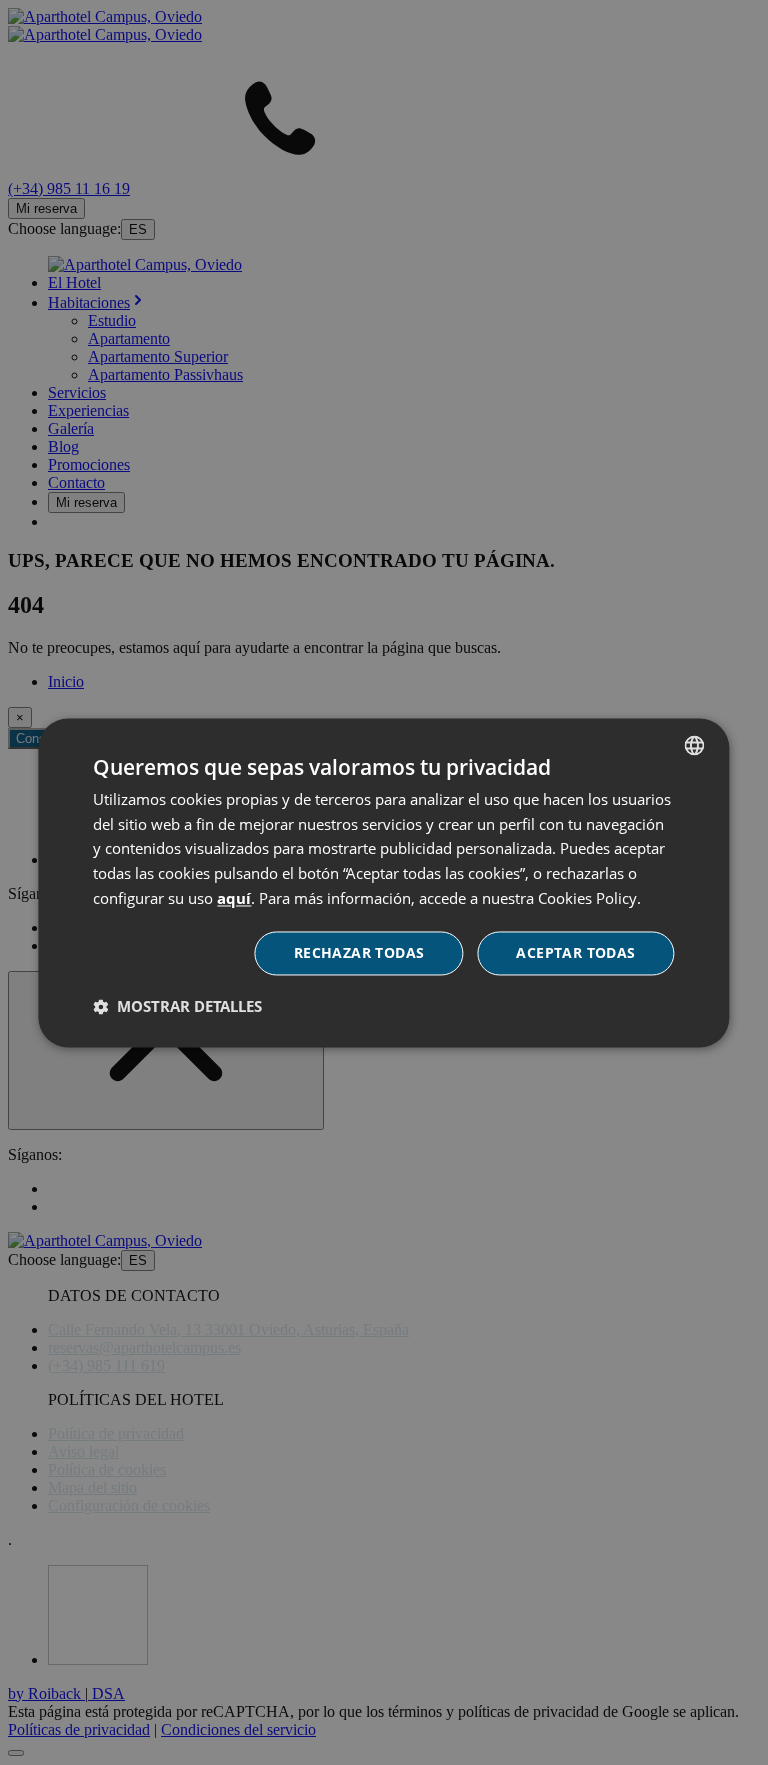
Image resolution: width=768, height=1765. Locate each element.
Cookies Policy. (589, 898)
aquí (234, 898)
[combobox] (695, 745)
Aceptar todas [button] (575, 952)
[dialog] (383, 882)
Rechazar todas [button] (359, 952)
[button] (177, 1006)
